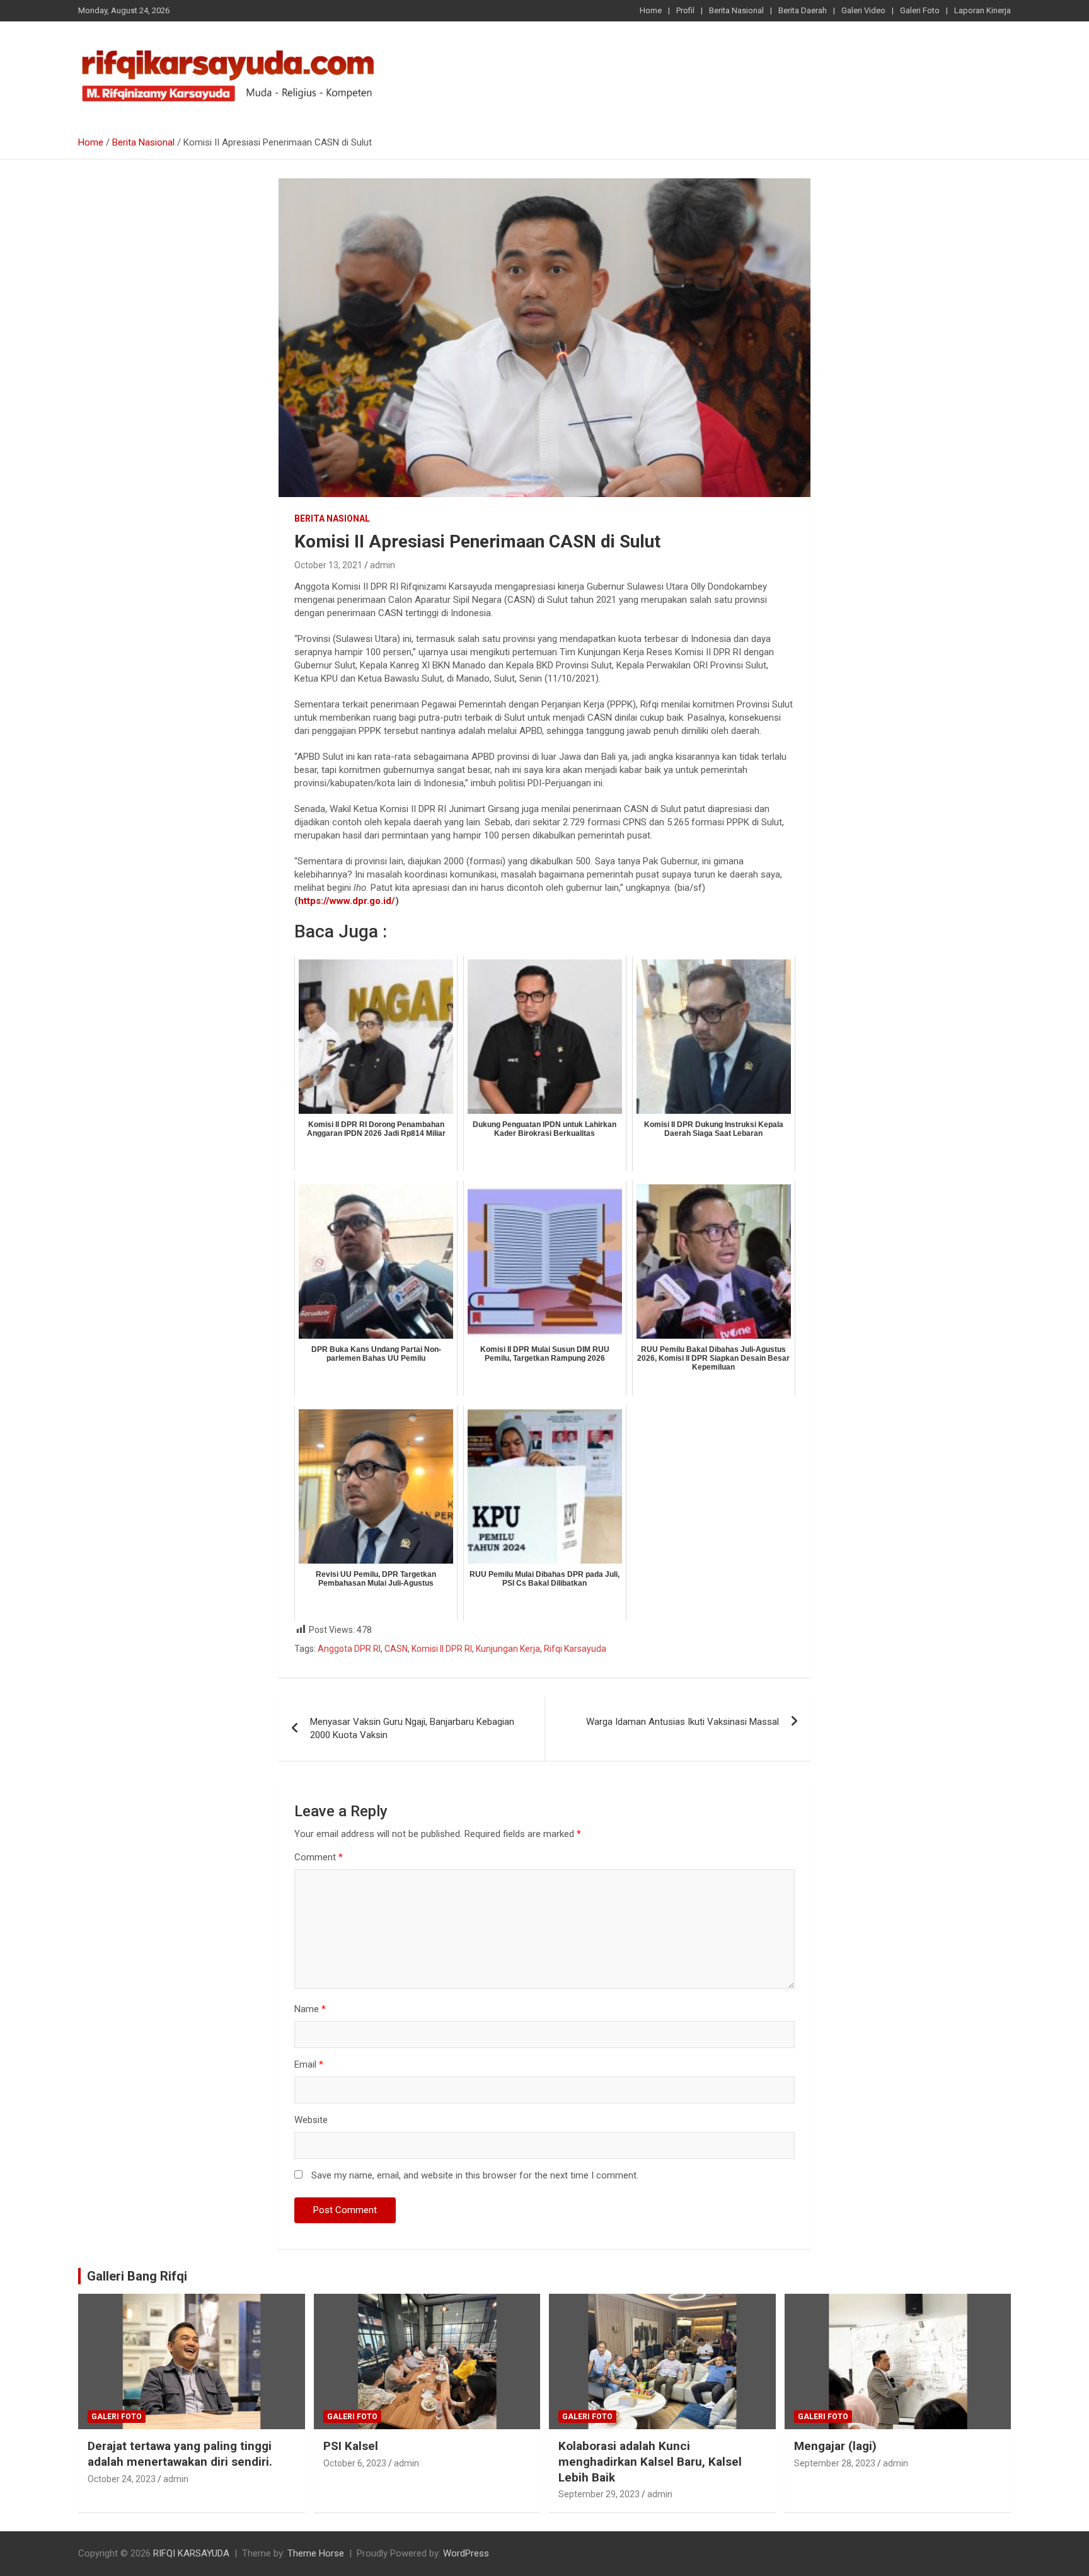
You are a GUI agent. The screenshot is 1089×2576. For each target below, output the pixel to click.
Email (309, 2064)
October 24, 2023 (122, 2479)
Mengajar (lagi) (835, 2446)
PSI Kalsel (351, 2446)
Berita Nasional (736, 10)
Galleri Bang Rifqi (137, 2276)
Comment (319, 1857)
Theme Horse (316, 2553)
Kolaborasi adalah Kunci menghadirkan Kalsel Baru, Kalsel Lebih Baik (650, 2461)
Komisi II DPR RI (442, 1649)
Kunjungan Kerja (508, 1649)
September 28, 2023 (835, 2463)
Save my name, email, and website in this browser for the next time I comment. (475, 2175)
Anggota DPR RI (349, 1649)
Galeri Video (863, 10)
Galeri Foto (920, 10)
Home (651, 10)
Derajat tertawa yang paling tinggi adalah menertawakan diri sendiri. (180, 2454)
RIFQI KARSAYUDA (191, 2553)
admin (383, 565)
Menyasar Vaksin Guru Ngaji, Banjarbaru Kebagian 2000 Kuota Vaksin (412, 1728)
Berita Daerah (803, 10)
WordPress (466, 2553)
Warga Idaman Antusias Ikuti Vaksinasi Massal (683, 1722)
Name (310, 2009)
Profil (685, 10)
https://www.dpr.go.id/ (347, 901)
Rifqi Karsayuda (575, 1649)
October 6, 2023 (355, 2463)
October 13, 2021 (328, 565)
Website (311, 2120)
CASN (396, 1649)
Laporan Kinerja (982, 10)
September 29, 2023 (599, 2494)
